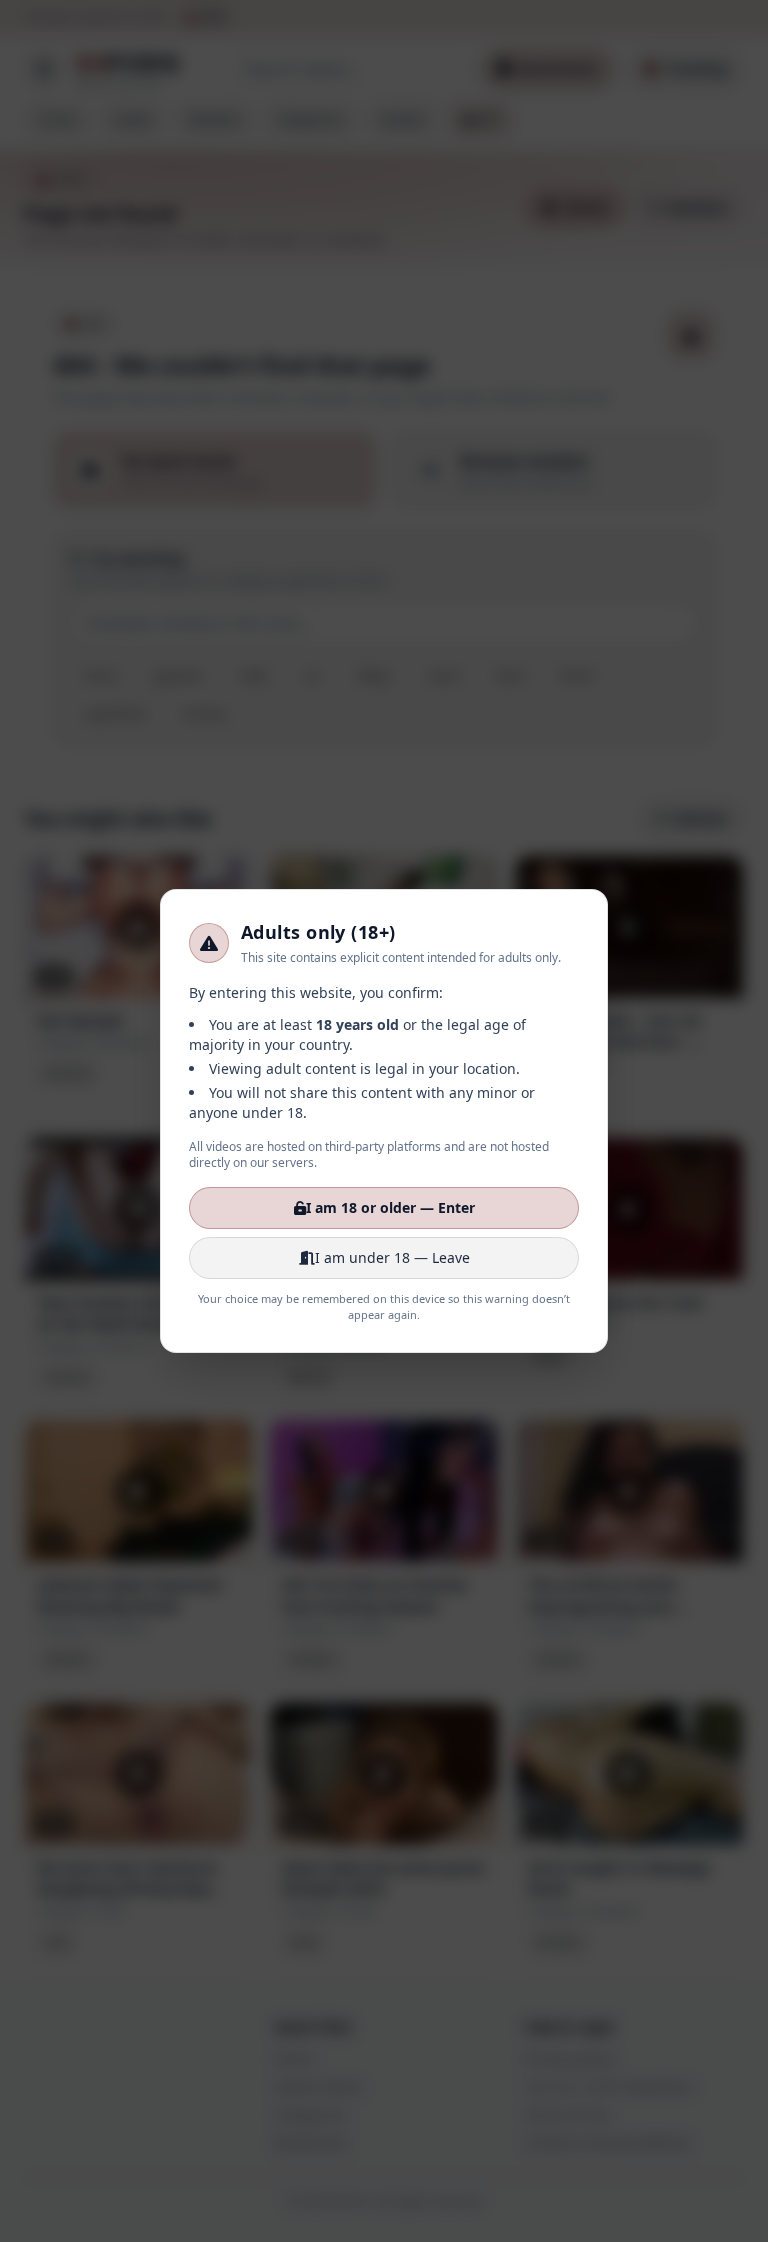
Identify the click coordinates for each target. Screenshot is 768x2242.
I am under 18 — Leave (392, 1257)
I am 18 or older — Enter (390, 1207)
